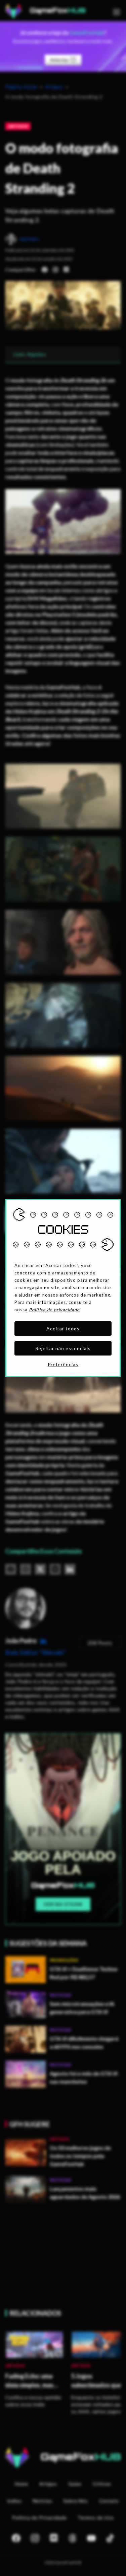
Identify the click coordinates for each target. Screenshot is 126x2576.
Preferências (63, 1364)
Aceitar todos (63, 1329)
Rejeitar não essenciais (63, 1348)
